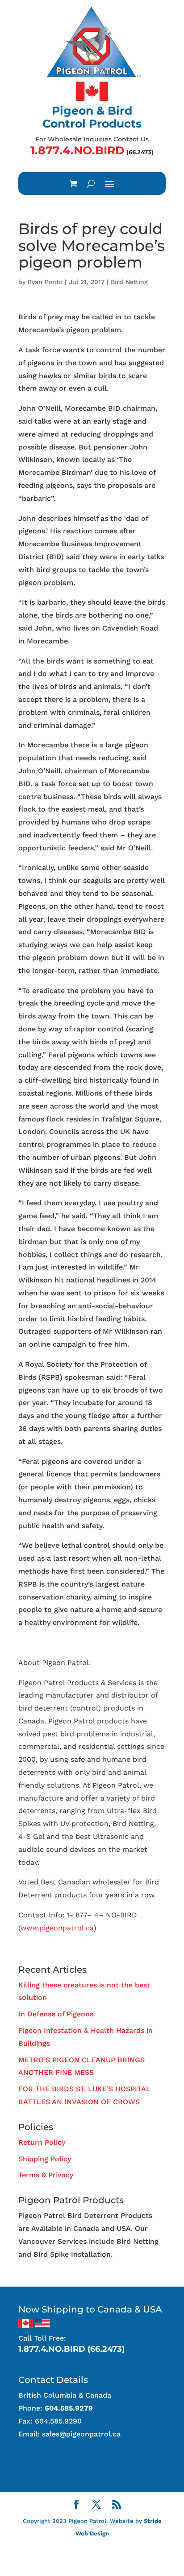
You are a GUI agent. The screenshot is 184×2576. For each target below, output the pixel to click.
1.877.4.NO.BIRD (77, 150)
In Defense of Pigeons (56, 2014)
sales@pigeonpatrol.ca (81, 2434)
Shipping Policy (45, 2159)
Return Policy (42, 2142)
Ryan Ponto (45, 282)
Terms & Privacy (46, 2175)
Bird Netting (129, 282)
